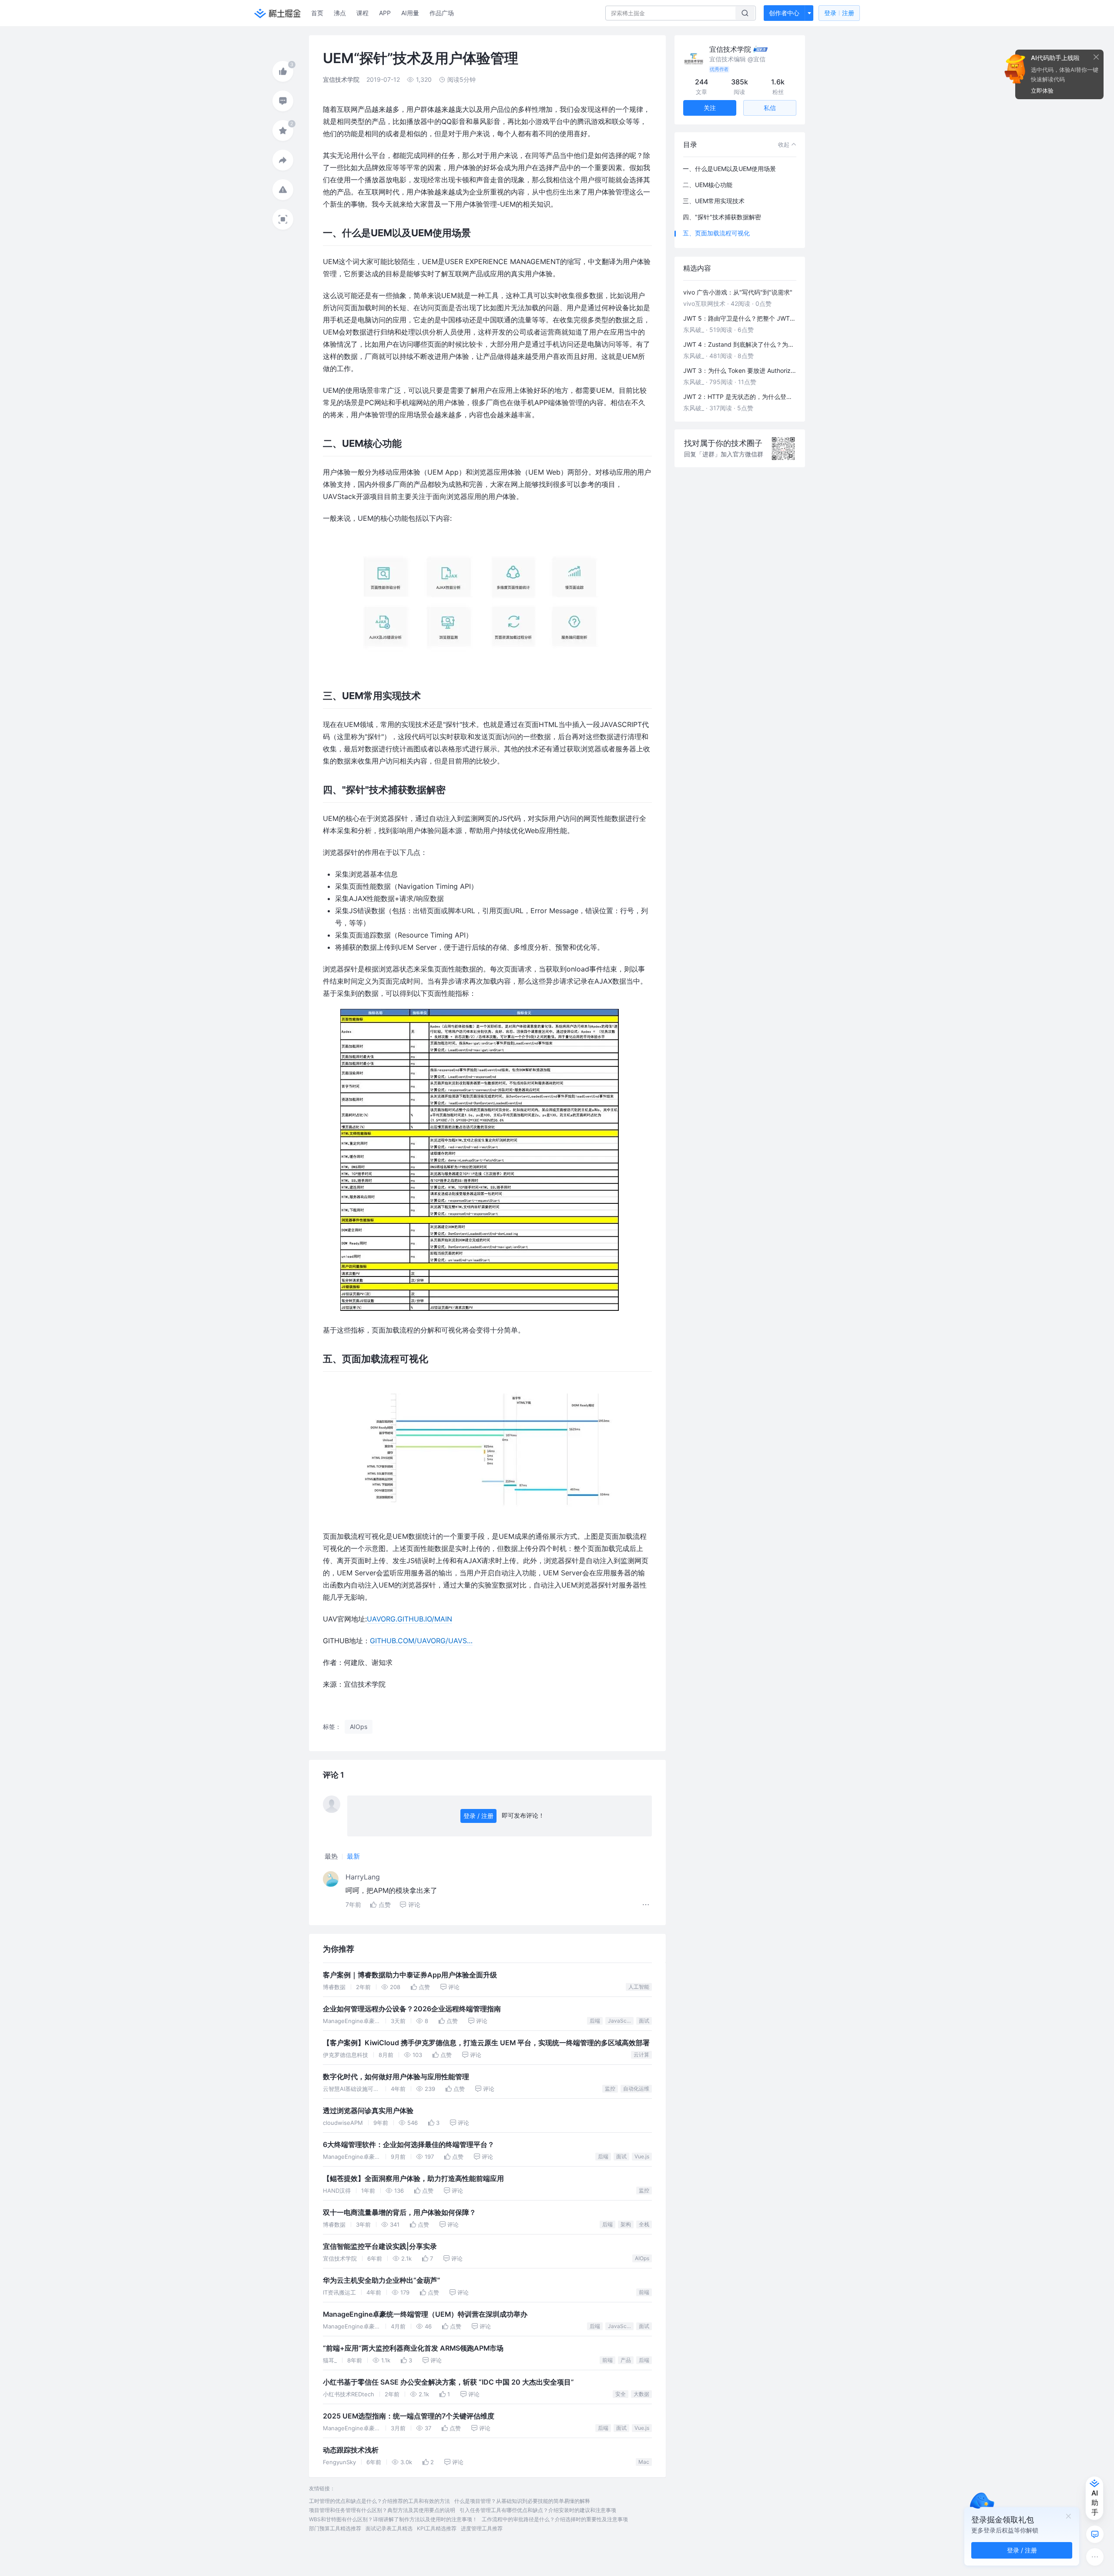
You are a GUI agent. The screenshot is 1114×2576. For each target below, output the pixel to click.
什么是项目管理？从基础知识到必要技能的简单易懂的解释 (522, 2501)
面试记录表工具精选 (389, 2528)
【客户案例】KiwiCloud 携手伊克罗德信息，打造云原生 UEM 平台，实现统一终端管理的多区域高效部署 (486, 2043)
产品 (626, 2360)
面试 (644, 2021)
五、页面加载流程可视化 (716, 233)
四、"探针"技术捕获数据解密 (722, 217)
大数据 (641, 2394)
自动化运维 (636, 2089)
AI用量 (410, 13)
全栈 (644, 2224)
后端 (595, 2021)
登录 (839, 13)
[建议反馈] (1095, 2534)
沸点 (340, 13)
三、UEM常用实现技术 (714, 201)
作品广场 (442, 13)
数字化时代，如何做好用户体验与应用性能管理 (396, 2077)
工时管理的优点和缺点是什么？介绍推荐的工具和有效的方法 (379, 2501)
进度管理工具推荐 (482, 2528)
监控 (610, 2089)
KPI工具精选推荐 (437, 2528)
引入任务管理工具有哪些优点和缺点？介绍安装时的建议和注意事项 (538, 2510)
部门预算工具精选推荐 (335, 2528)
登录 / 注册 (478, 1816)
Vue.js (642, 2156)
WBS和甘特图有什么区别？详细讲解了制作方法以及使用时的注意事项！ (393, 2519)
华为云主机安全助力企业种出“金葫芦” (382, 2280)
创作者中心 (784, 13)
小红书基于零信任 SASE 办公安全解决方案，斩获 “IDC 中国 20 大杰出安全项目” (448, 2382)
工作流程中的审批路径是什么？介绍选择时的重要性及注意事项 (555, 2519)
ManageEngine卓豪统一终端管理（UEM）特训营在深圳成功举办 (425, 2314)
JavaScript (621, 2021)
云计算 (641, 2055)
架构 (626, 2224)
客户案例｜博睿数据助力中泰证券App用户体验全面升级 (410, 1975)
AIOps (642, 2258)
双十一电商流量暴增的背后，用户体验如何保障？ (399, 2213)
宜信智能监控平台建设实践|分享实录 (380, 2246)
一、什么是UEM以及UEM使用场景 (729, 169)
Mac (644, 2462)
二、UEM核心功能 (708, 185)
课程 (362, 13)
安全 (621, 2394)
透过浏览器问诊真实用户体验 (368, 2111)
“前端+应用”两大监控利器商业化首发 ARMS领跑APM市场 (413, 2348)
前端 (644, 2292)
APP (385, 13)
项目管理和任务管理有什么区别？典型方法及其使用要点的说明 (382, 2510)
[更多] (1095, 2557)
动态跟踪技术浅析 (351, 2450)
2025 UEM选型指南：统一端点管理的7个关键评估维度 (409, 2416)
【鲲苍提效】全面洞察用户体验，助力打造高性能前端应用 (413, 2179)
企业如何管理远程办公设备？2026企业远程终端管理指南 (412, 2009)
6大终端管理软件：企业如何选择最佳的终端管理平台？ (409, 2145)
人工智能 (639, 1987)
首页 (317, 13)
